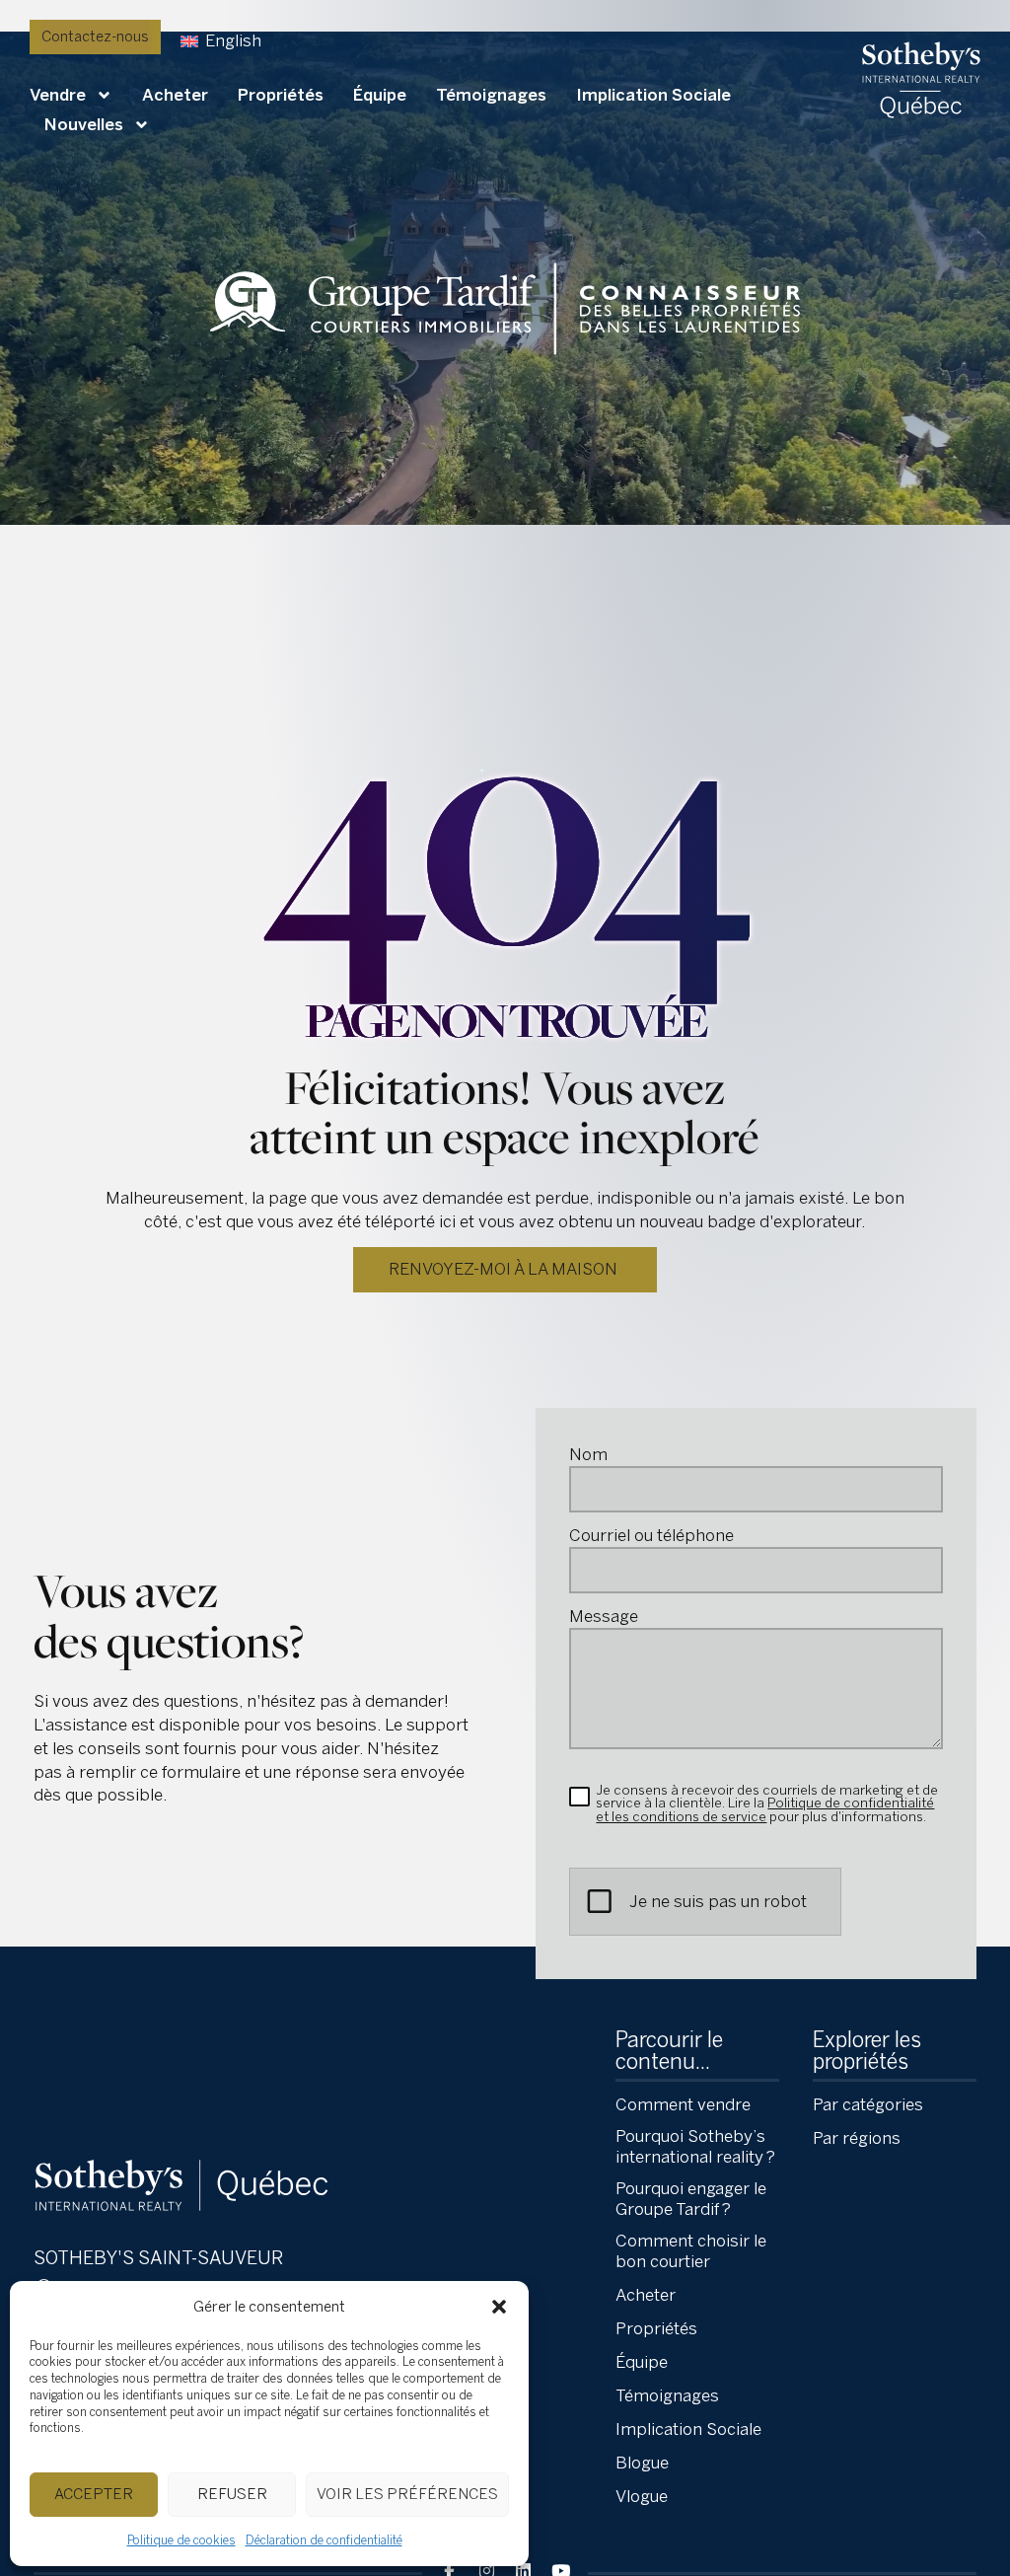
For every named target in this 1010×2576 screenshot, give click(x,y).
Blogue (642, 2463)
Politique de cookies (181, 2540)
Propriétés (281, 95)
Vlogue (642, 2496)
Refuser (232, 2494)
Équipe (380, 95)
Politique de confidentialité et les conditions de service (765, 1809)
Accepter (94, 2494)
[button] (499, 2307)
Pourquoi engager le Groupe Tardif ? (691, 2199)
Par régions (857, 2138)
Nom (588, 1455)
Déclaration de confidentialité (324, 2540)
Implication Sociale (653, 95)
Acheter (175, 95)
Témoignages (491, 95)
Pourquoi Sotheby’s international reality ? (695, 2146)
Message (604, 1617)
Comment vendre (683, 2104)
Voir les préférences (407, 2494)
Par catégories (868, 2104)
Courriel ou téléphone (651, 1536)
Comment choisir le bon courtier (691, 2251)
